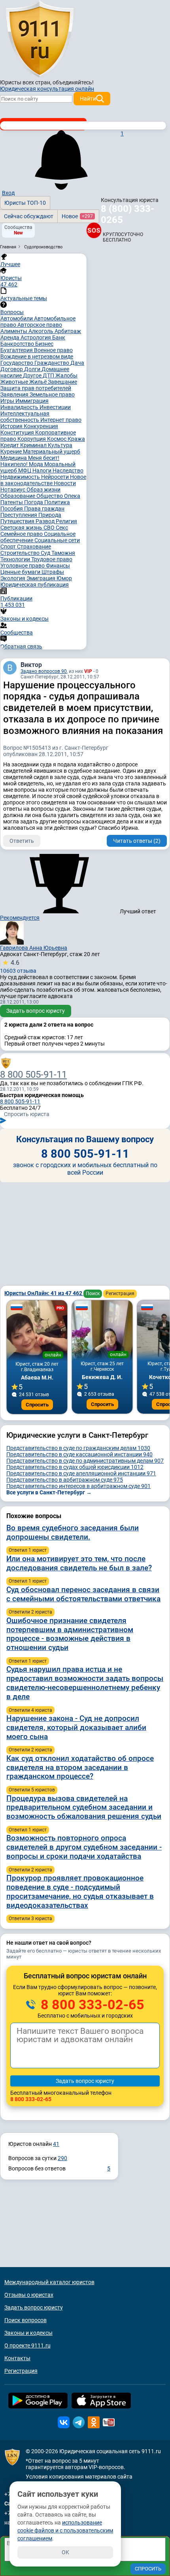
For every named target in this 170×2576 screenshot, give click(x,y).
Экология (13, 578)
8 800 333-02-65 (91, 2004)
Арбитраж (68, 331)
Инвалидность (20, 407)
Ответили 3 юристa (30, 1919)
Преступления (19, 515)
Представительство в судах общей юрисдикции (75, 1467)
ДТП (49, 375)
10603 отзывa (18, 966)
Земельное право (52, 394)
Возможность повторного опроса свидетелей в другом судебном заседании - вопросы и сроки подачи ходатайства (84, 1847)
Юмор (64, 578)
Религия (66, 521)
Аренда (10, 337)
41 (56, 2144)
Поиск (93, 1294)
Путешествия (18, 521)
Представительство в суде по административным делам (85, 1461)
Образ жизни (43, 490)
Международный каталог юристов (49, 2282)
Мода (37, 464)
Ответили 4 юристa (30, 1710)
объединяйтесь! (73, 82)
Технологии (16, 559)
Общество (50, 496)
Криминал (34, 445)
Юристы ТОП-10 (25, 203)
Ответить (22, 841)
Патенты (12, 502)
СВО (50, 528)
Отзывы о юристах (29, 2295)
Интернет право (61, 420)
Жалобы (66, 375)
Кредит (10, 445)
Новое (77, 216)
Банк (59, 337)
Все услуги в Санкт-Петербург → (49, 1492)
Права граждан (44, 509)
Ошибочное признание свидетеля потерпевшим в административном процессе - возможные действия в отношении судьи (70, 1634)
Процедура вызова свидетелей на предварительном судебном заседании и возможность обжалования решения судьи (84, 1807)
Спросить (37, 1405)
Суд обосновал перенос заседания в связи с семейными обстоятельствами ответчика (83, 1594)
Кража (76, 439)
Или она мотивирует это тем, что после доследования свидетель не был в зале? (79, 1563)
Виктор (31, 665)
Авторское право (40, 325)
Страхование (34, 547)
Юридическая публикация (35, 585)
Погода (34, 502)
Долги (33, 369)
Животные (15, 382)
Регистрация (120, 1294)
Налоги (42, 471)
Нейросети (56, 477)
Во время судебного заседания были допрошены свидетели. (73, 1532)
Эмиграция (42, 578)
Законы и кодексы (28, 2333)
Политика (57, 502)
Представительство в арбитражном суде (65, 1480)
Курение (12, 452)
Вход (8, 193)
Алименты (14, 331)
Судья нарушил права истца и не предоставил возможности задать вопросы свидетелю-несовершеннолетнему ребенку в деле (85, 1683)
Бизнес (44, 344)
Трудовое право (52, 559)
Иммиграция (32, 401)
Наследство (68, 471)
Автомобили (17, 318)
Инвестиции (55, 407)
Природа (50, 515)
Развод (46, 521)
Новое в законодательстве (43, 480)
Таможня (63, 553)
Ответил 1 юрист (28, 1550)
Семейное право (22, 534)
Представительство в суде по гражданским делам (78, 1448)
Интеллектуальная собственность (25, 417)
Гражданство (52, 363)
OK (65, 2552)
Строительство (21, 553)
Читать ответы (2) (137, 841)
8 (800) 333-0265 (127, 214)
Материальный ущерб (52, 452)
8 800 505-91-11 (33, 1075)
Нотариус (13, 490)
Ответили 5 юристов (32, 1790)
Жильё (39, 382)
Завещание (62, 382)
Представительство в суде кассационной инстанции (79, 1454)
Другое (33, 375)
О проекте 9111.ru (27, 2345)
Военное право (53, 350)
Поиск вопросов (25, 2320)
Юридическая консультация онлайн (47, 89)
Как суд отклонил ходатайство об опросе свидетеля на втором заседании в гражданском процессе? (80, 1767)
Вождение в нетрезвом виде (37, 356)
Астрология (36, 337)
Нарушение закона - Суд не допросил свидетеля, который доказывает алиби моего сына (76, 1727)
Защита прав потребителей (36, 388)
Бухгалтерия (17, 350)
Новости (65, 483)
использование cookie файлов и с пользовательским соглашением (65, 2530)
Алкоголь (42, 331)
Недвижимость (21, 477)
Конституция (18, 433)
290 (62, 2158)
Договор (12, 369)
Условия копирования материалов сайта (79, 2477)
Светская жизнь (22, 528)
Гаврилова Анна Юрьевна (34, 948)
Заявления (15, 394)
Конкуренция (41, 426)
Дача (77, 363)
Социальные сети (57, 540)
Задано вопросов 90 (44, 671)
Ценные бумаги (21, 572)
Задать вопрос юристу (36, 1011)
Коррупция (32, 439)
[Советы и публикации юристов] (40, 39)
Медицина (14, 458)
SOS (94, 230)
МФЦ (25, 471)
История (12, 426)
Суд (46, 553)
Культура (60, 445)
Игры (8, 401)
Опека (72, 496)
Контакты (17, 2358)
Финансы (58, 566)
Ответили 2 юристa (30, 1612)
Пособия (12, 509)
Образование (18, 496)
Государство (17, 363)
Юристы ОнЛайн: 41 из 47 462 (44, 1293)
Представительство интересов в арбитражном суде (78, 1486)
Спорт (9, 547)
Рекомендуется (20, 918)
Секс (62, 528)
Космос (57, 439)
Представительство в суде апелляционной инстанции (81, 1473)
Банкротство (18, 344)
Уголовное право (23, 566)
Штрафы (53, 572)
